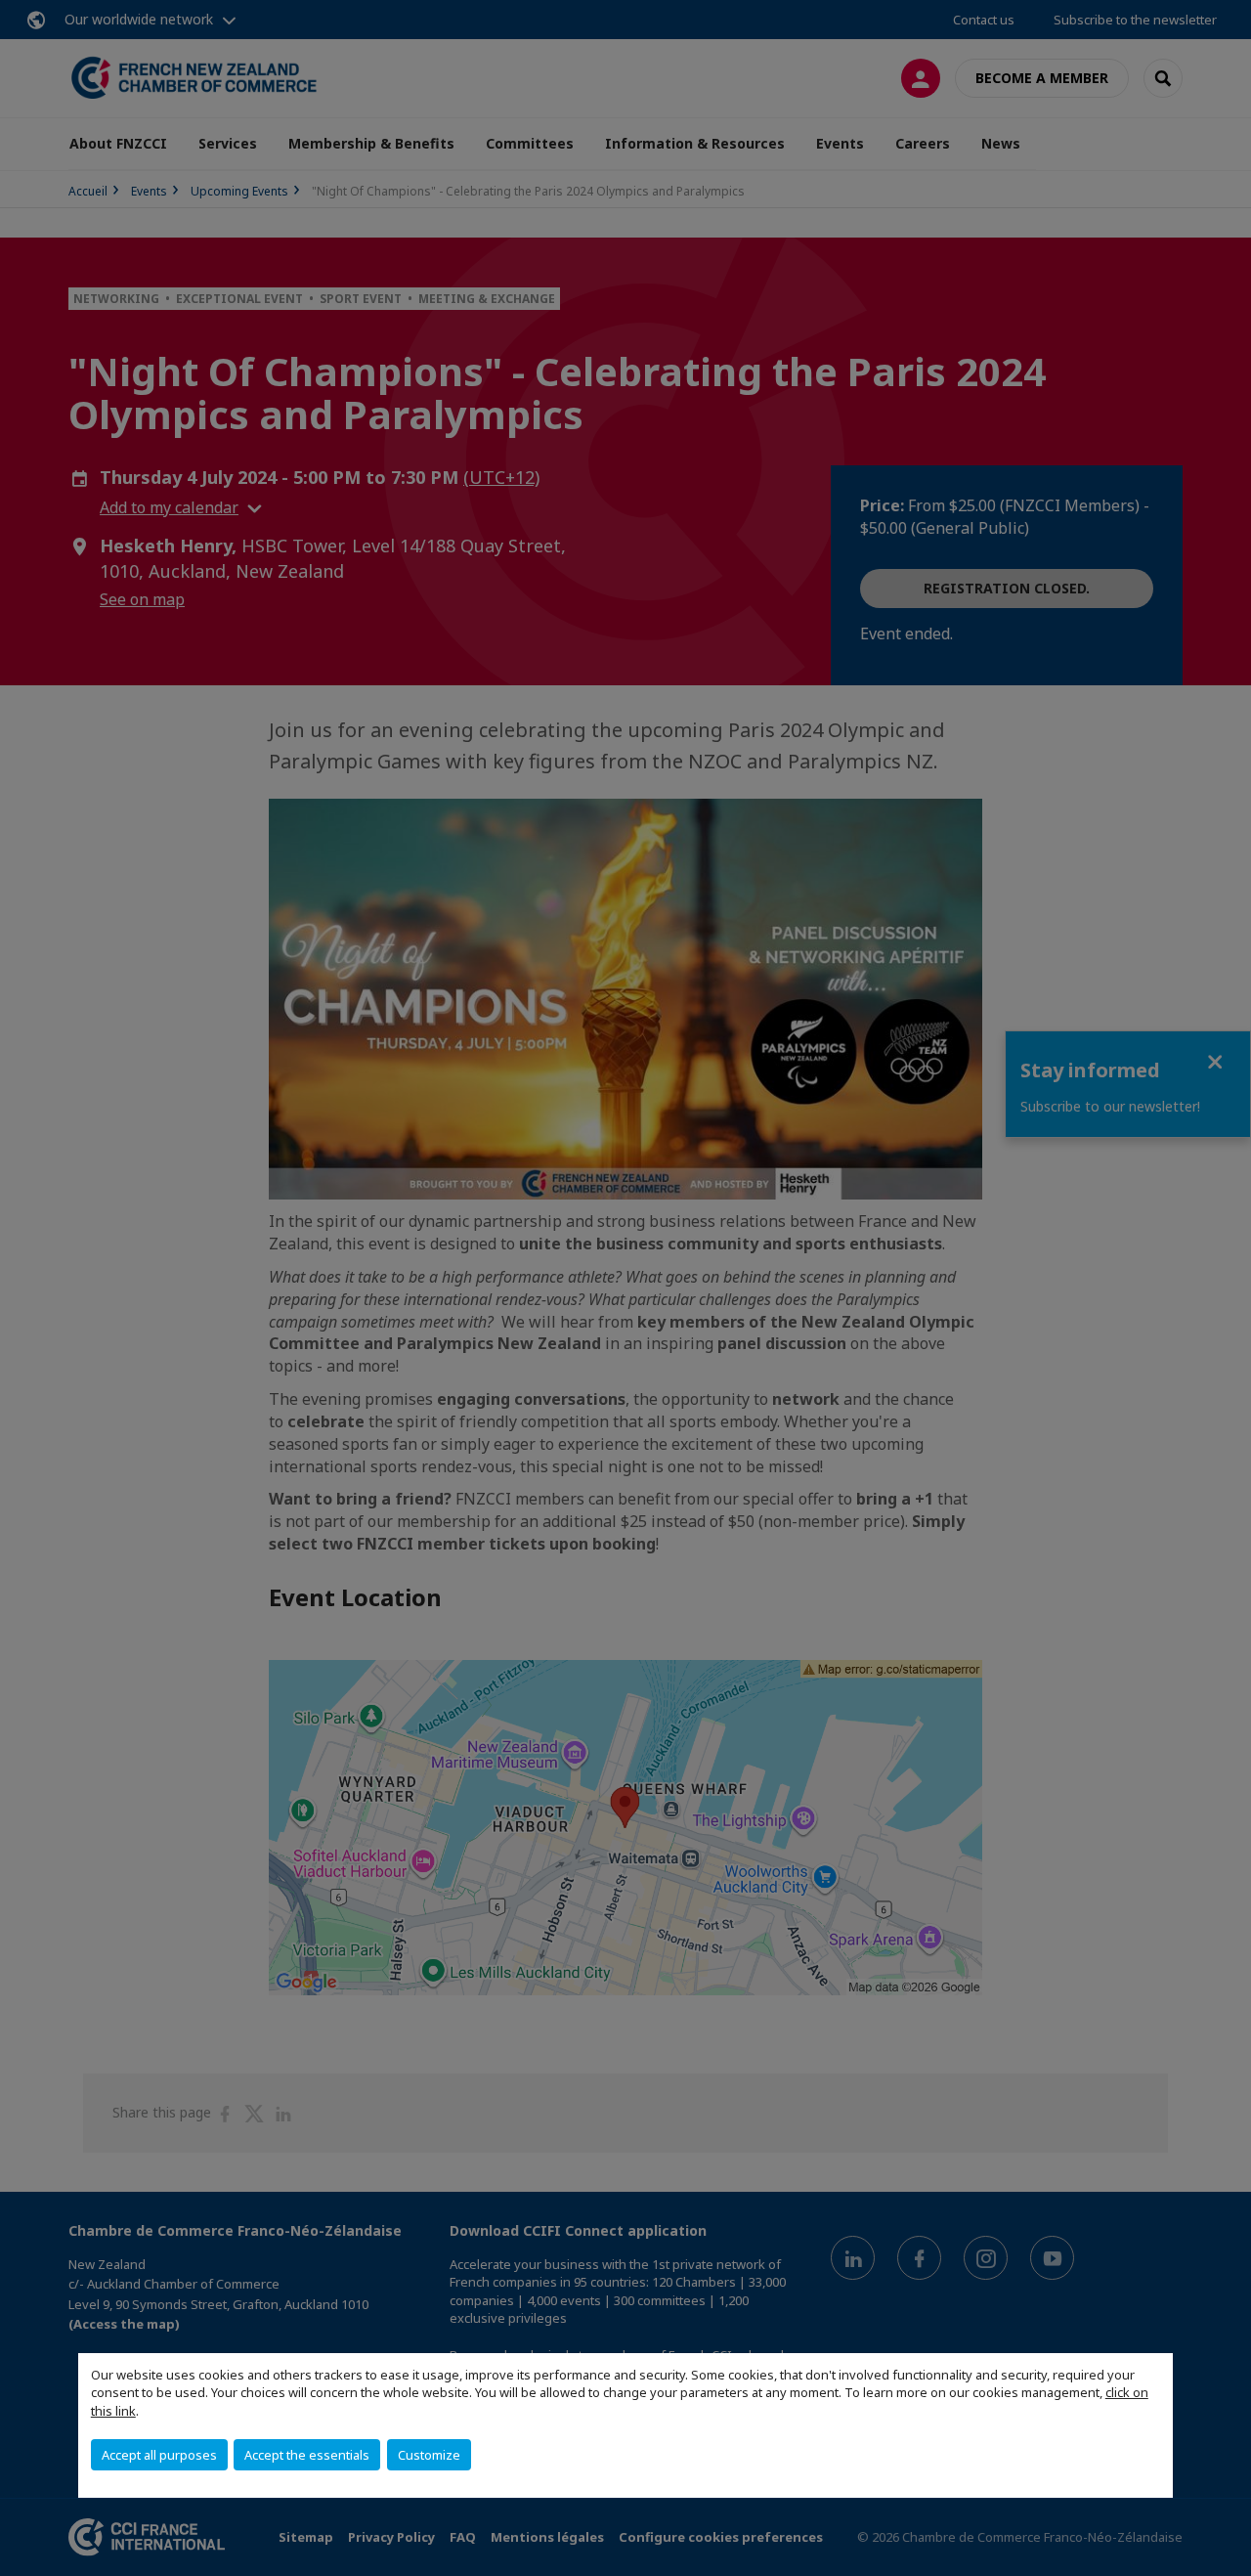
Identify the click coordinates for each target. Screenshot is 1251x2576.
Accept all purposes (159, 2455)
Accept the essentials (307, 2455)
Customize (429, 2455)
